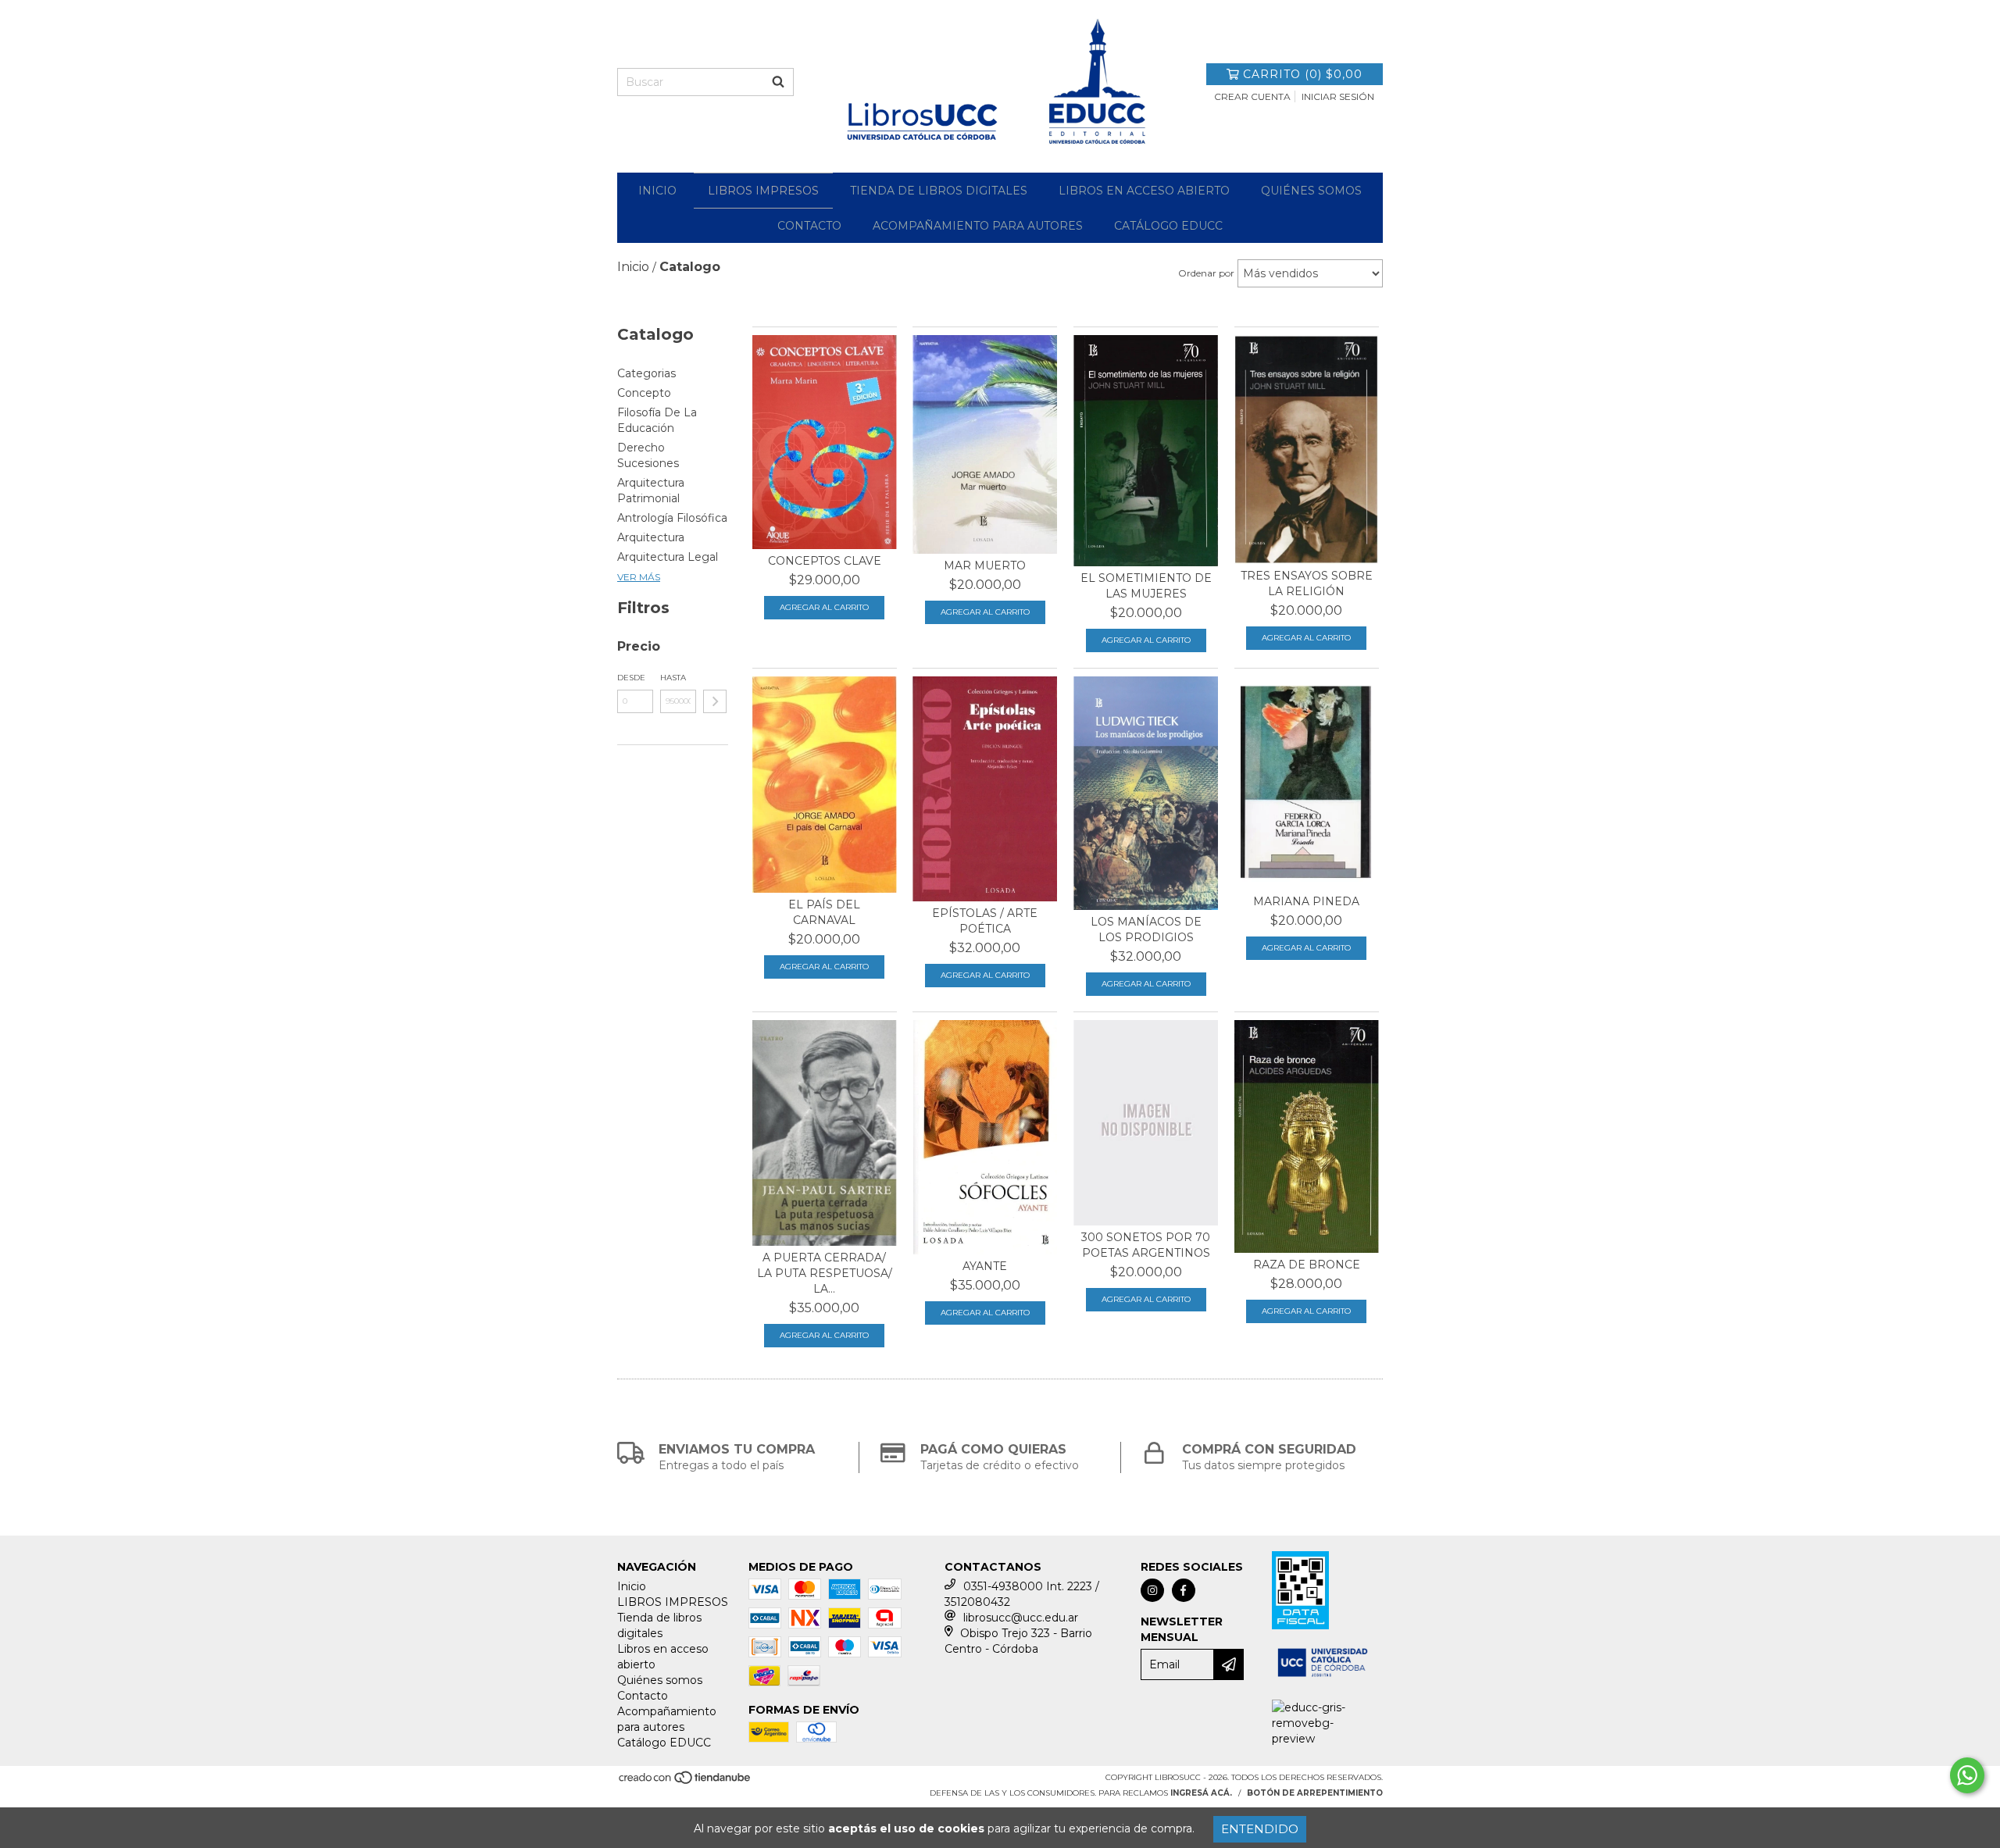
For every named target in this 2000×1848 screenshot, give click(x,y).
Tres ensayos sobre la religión (1307, 583)
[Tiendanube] (686, 1783)
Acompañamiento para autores (978, 226)
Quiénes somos (1311, 191)
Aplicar (715, 701)
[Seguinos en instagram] (1152, 1590)
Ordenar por (1206, 273)
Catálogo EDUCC (1168, 226)
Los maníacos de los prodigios (1146, 929)
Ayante (985, 1266)
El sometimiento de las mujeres (1146, 586)
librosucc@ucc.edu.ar (1021, 1618)
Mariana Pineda (1306, 901)
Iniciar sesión (1338, 96)
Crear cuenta (1252, 96)
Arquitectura (651, 537)
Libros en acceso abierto (1144, 191)
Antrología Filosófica (672, 518)
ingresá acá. (1201, 1793)
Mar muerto (985, 565)
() (1303, 74)
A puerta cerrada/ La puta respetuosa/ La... (825, 1273)
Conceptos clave (825, 561)
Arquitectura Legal (668, 557)
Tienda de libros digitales (939, 191)
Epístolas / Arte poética (985, 921)
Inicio (657, 191)
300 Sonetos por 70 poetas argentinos (1146, 1245)
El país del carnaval (824, 912)
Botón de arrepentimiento (1315, 1793)
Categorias (646, 373)
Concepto (644, 393)
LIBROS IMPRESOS (763, 191)
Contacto (809, 226)
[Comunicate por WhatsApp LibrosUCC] (1967, 1775)
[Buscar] (778, 82)
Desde (631, 678)
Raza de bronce (1307, 1265)
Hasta (673, 678)
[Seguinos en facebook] (1184, 1590)
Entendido (1260, 1829)
